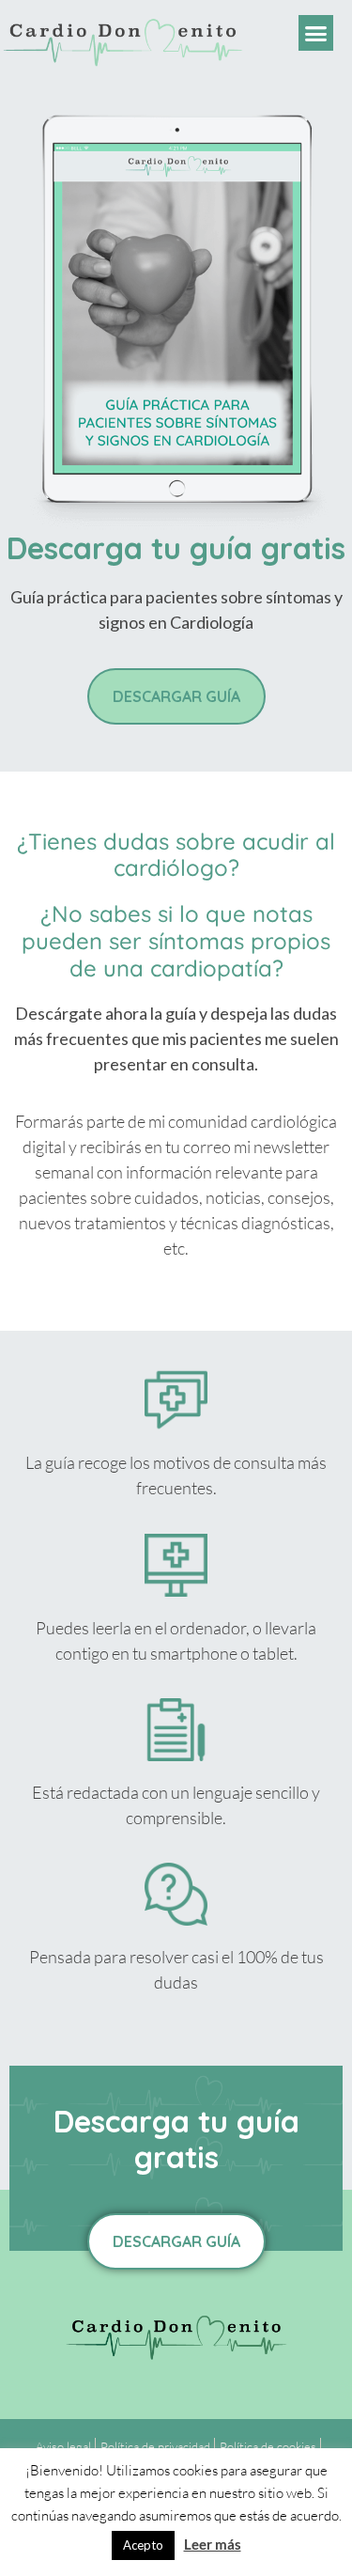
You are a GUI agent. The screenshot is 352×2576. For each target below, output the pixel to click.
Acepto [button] (143, 2545)
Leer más (213, 2544)
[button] (316, 33)
